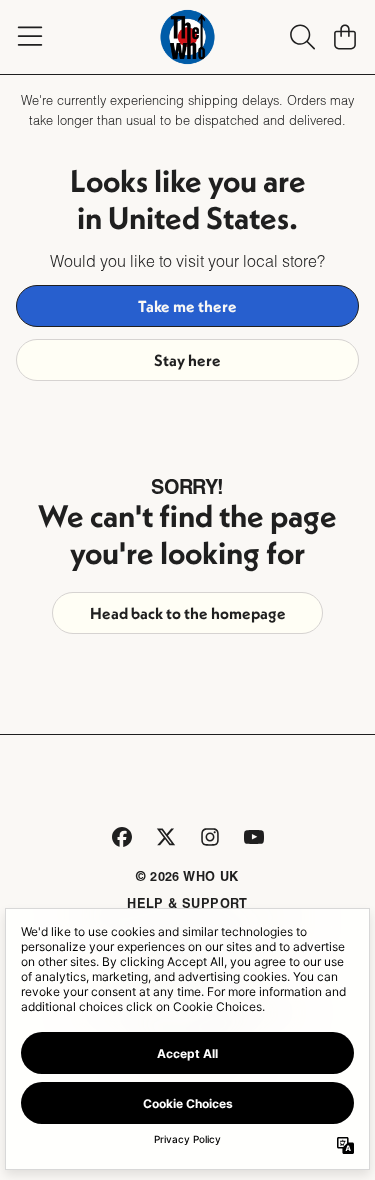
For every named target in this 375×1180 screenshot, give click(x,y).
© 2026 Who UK (187, 876)
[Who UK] (188, 37)
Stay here (187, 360)
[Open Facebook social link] (122, 837)
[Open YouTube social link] (254, 837)
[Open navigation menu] (30, 37)
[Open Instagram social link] (210, 837)
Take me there (187, 306)
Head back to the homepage (188, 613)
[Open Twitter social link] (166, 837)
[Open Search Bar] (301, 37)
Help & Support (187, 903)
